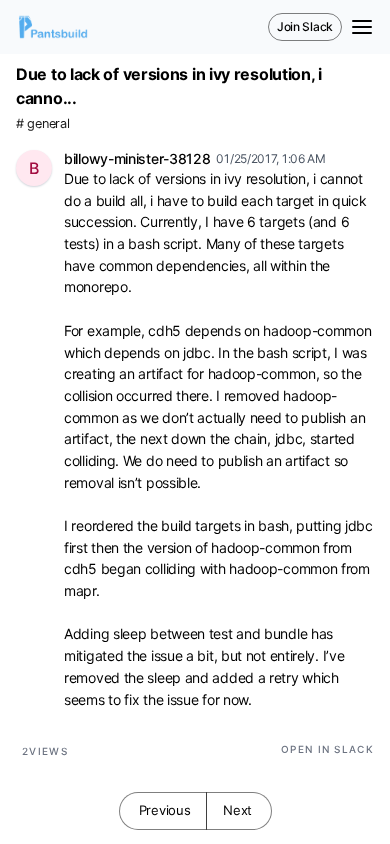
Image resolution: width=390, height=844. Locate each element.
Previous (165, 810)
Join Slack (305, 26)
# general (42, 123)
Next (237, 810)
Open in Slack (327, 749)
